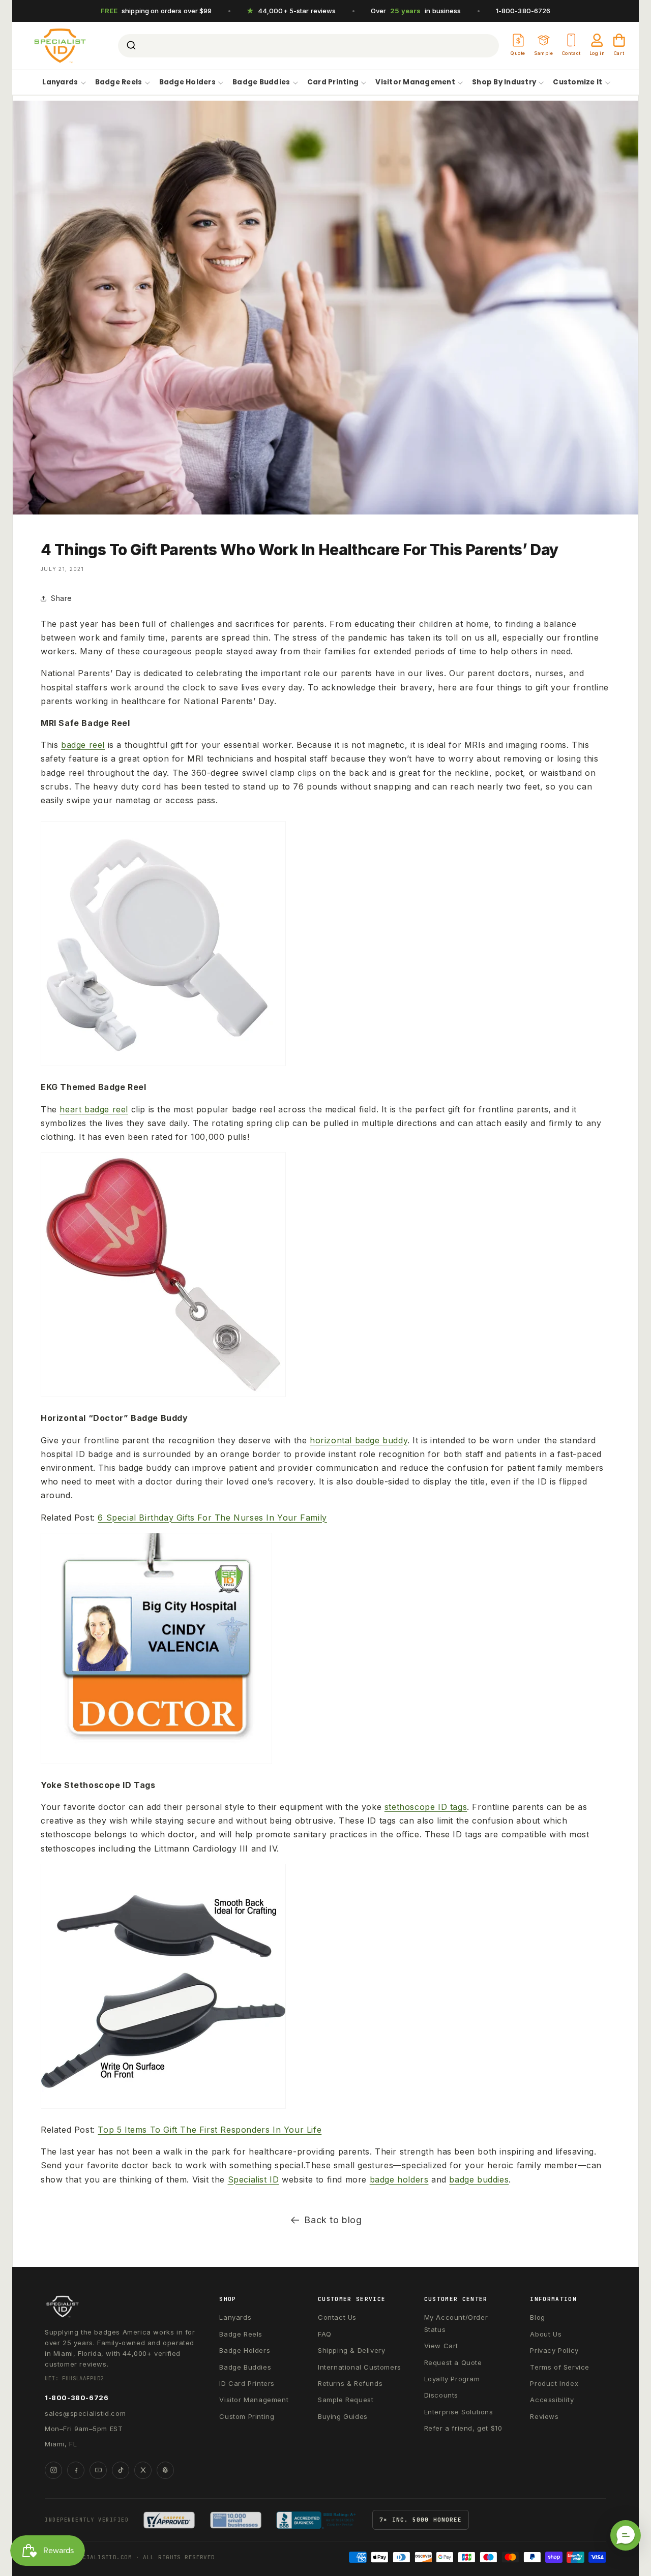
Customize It (578, 83)
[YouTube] (98, 2470)
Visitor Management (415, 83)
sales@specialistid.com (85, 2413)
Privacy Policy (554, 2350)
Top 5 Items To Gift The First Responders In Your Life (210, 2130)
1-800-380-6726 (523, 11)
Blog (537, 2317)
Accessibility (552, 2400)
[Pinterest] (165, 2470)
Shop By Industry (504, 83)
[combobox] (308, 46)
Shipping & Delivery (351, 2350)
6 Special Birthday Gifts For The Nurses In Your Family (212, 1518)
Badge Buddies (261, 83)
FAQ (325, 2334)
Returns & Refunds (350, 2383)
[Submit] (130, 46)
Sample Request (346, 2400)
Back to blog (333, 2220)
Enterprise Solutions (459, 2412)
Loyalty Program (452, 2379)
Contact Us (337, 2317)
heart (70, 1109)
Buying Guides (343, 2416)
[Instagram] (53, 2470)
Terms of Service (560, 2367)
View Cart (441, 2346)
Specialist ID (254, 2179)
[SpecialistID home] (121, 2307)
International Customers (360, 2367)
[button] (626, 2535)
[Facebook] (76, 2470)
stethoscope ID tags (426, 1807)
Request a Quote (453, 2362)
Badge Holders (187, 83)
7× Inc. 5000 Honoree (421, 2520)
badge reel (105, 1109)
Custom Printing (247, 2416)
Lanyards (60, 83)
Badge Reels (119, 83)
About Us (546, 2334)
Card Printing (333, 83)
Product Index (554, 2383)
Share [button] (62, 598)
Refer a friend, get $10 (463, 2428)
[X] (143, 2470)
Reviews (544, 2416)
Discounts (441, 2395)
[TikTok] (121, 2470)
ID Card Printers (247, 2383)
